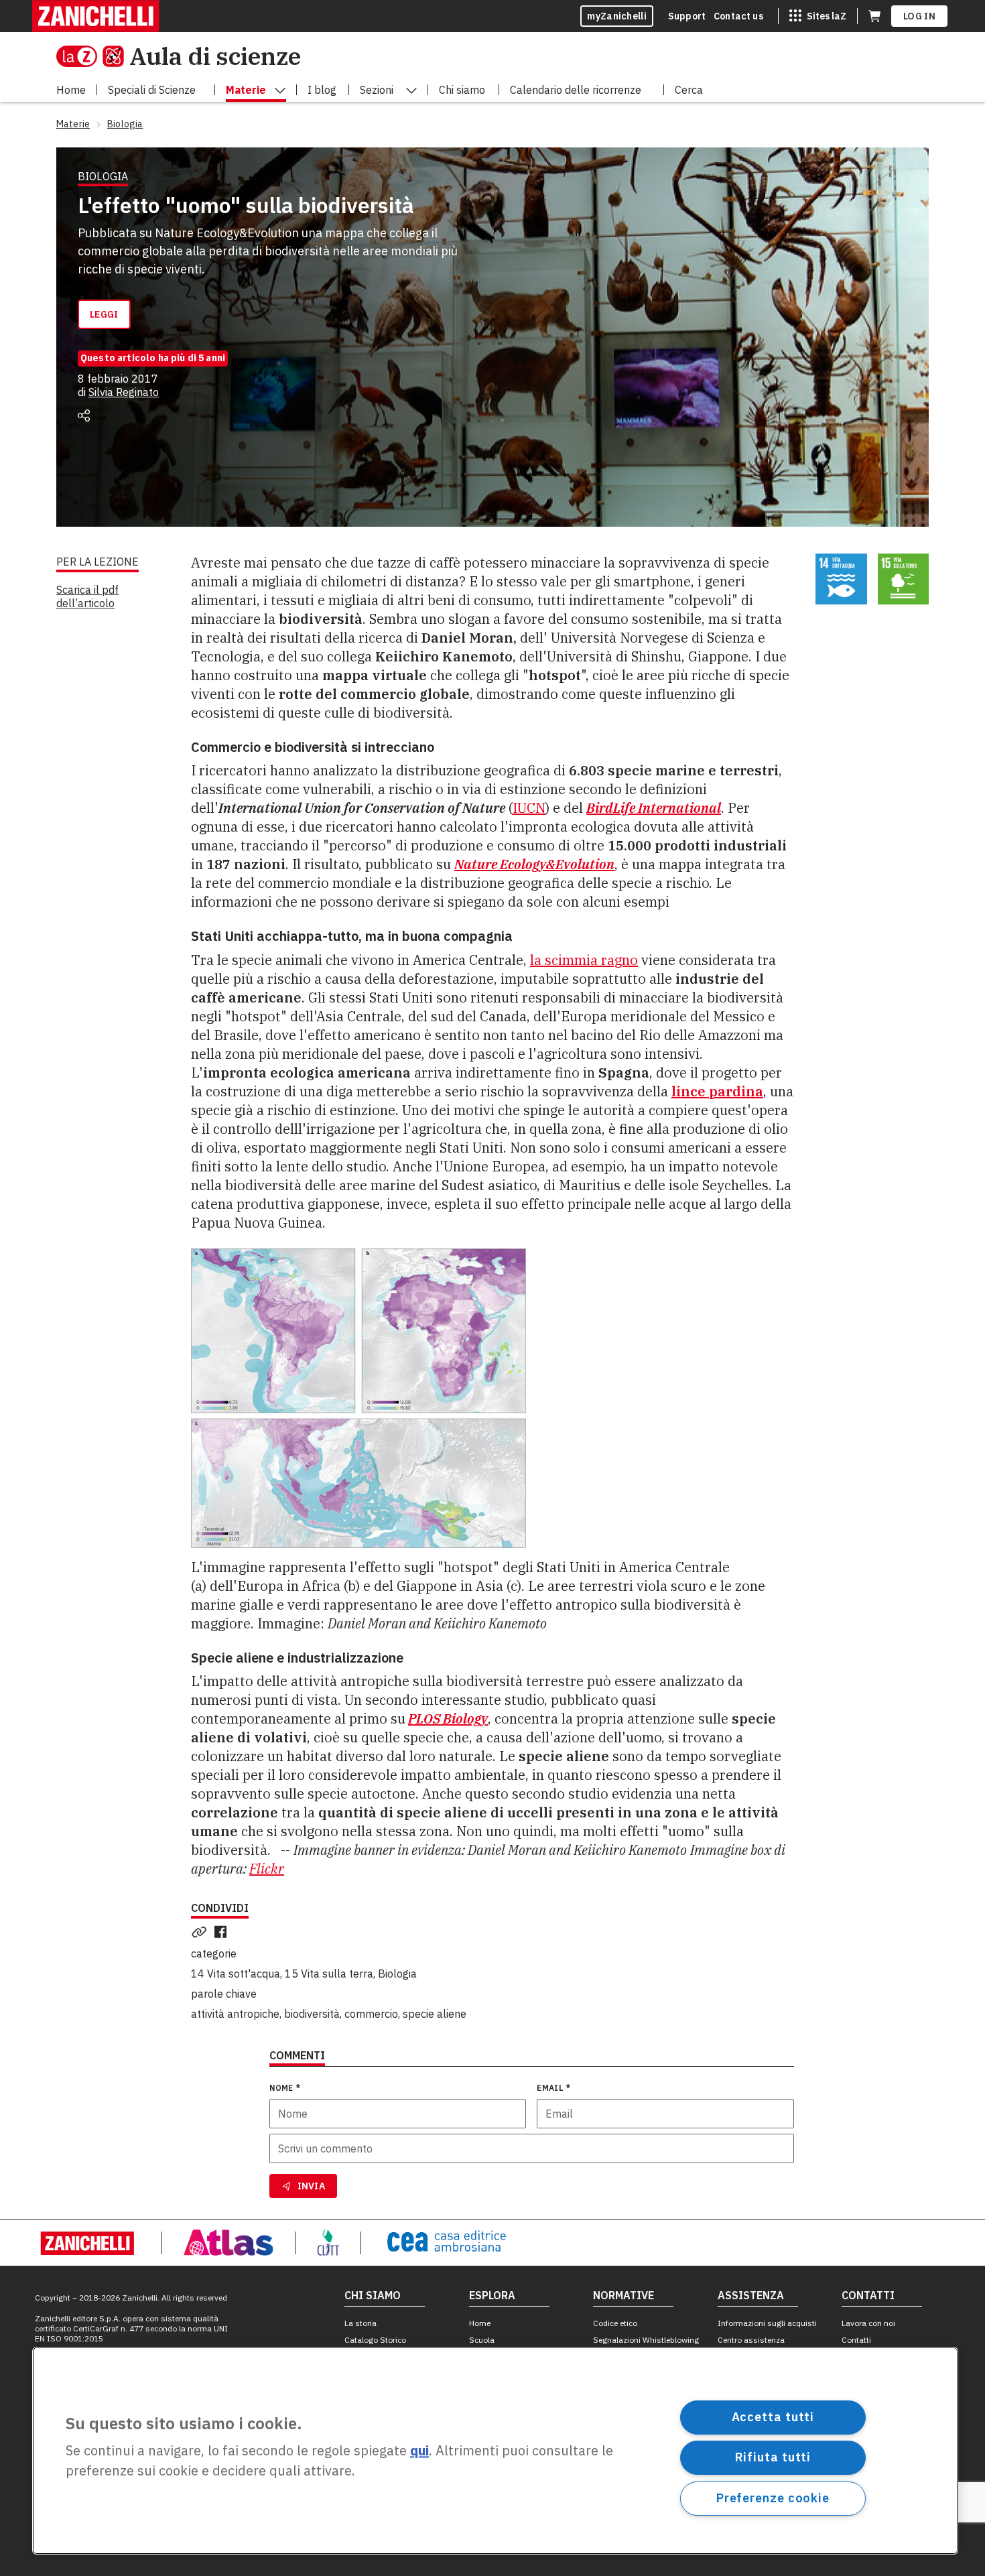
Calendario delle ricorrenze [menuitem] (576, 90)
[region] (495, 2451)
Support (687, 16)
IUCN (529, 808)
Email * (553, 2088)
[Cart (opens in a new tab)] (874, 16)
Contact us (738, 16)
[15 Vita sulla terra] (904, 579)
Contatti (856, 2340)
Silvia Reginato (124, 392)
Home (480, 2323)
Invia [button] (312, 2186)
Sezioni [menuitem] (377, 90)
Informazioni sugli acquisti (767, 2323)
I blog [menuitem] (322, 90)
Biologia (397, 1974)
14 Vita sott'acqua (236, 1974)
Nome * (285, 2088)
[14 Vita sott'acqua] (841, 579)
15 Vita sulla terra (329, 1974)
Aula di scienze (215, 56)
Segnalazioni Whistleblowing (646, 2340)
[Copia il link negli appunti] (202, 1932)
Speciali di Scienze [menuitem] (152, 90)
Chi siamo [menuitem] (462, 90)
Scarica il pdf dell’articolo (87, 596)
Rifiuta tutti (773, 2457)
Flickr (267, 1869)
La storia (360, 2323)
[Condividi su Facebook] (223, 1932)
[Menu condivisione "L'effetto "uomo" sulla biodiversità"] (84, 415)
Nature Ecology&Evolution (534, 864)
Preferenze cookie (773, 2498)
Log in (919, 16)
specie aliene (435, 2014)
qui (419, 2451)
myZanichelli (617, 16)
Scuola (482, 2340)
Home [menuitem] (71, 90)
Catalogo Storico (375, 2340)
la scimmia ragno (584, 960)
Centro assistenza (751, 2340)
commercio (371, 2014)
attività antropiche (235, 2014)
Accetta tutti (773, 2417)
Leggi (104, 314)
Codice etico (615, 2323)
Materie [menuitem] (246, 90)
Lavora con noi (868, 2323)
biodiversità (312, 2014)
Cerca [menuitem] (689, 90)
